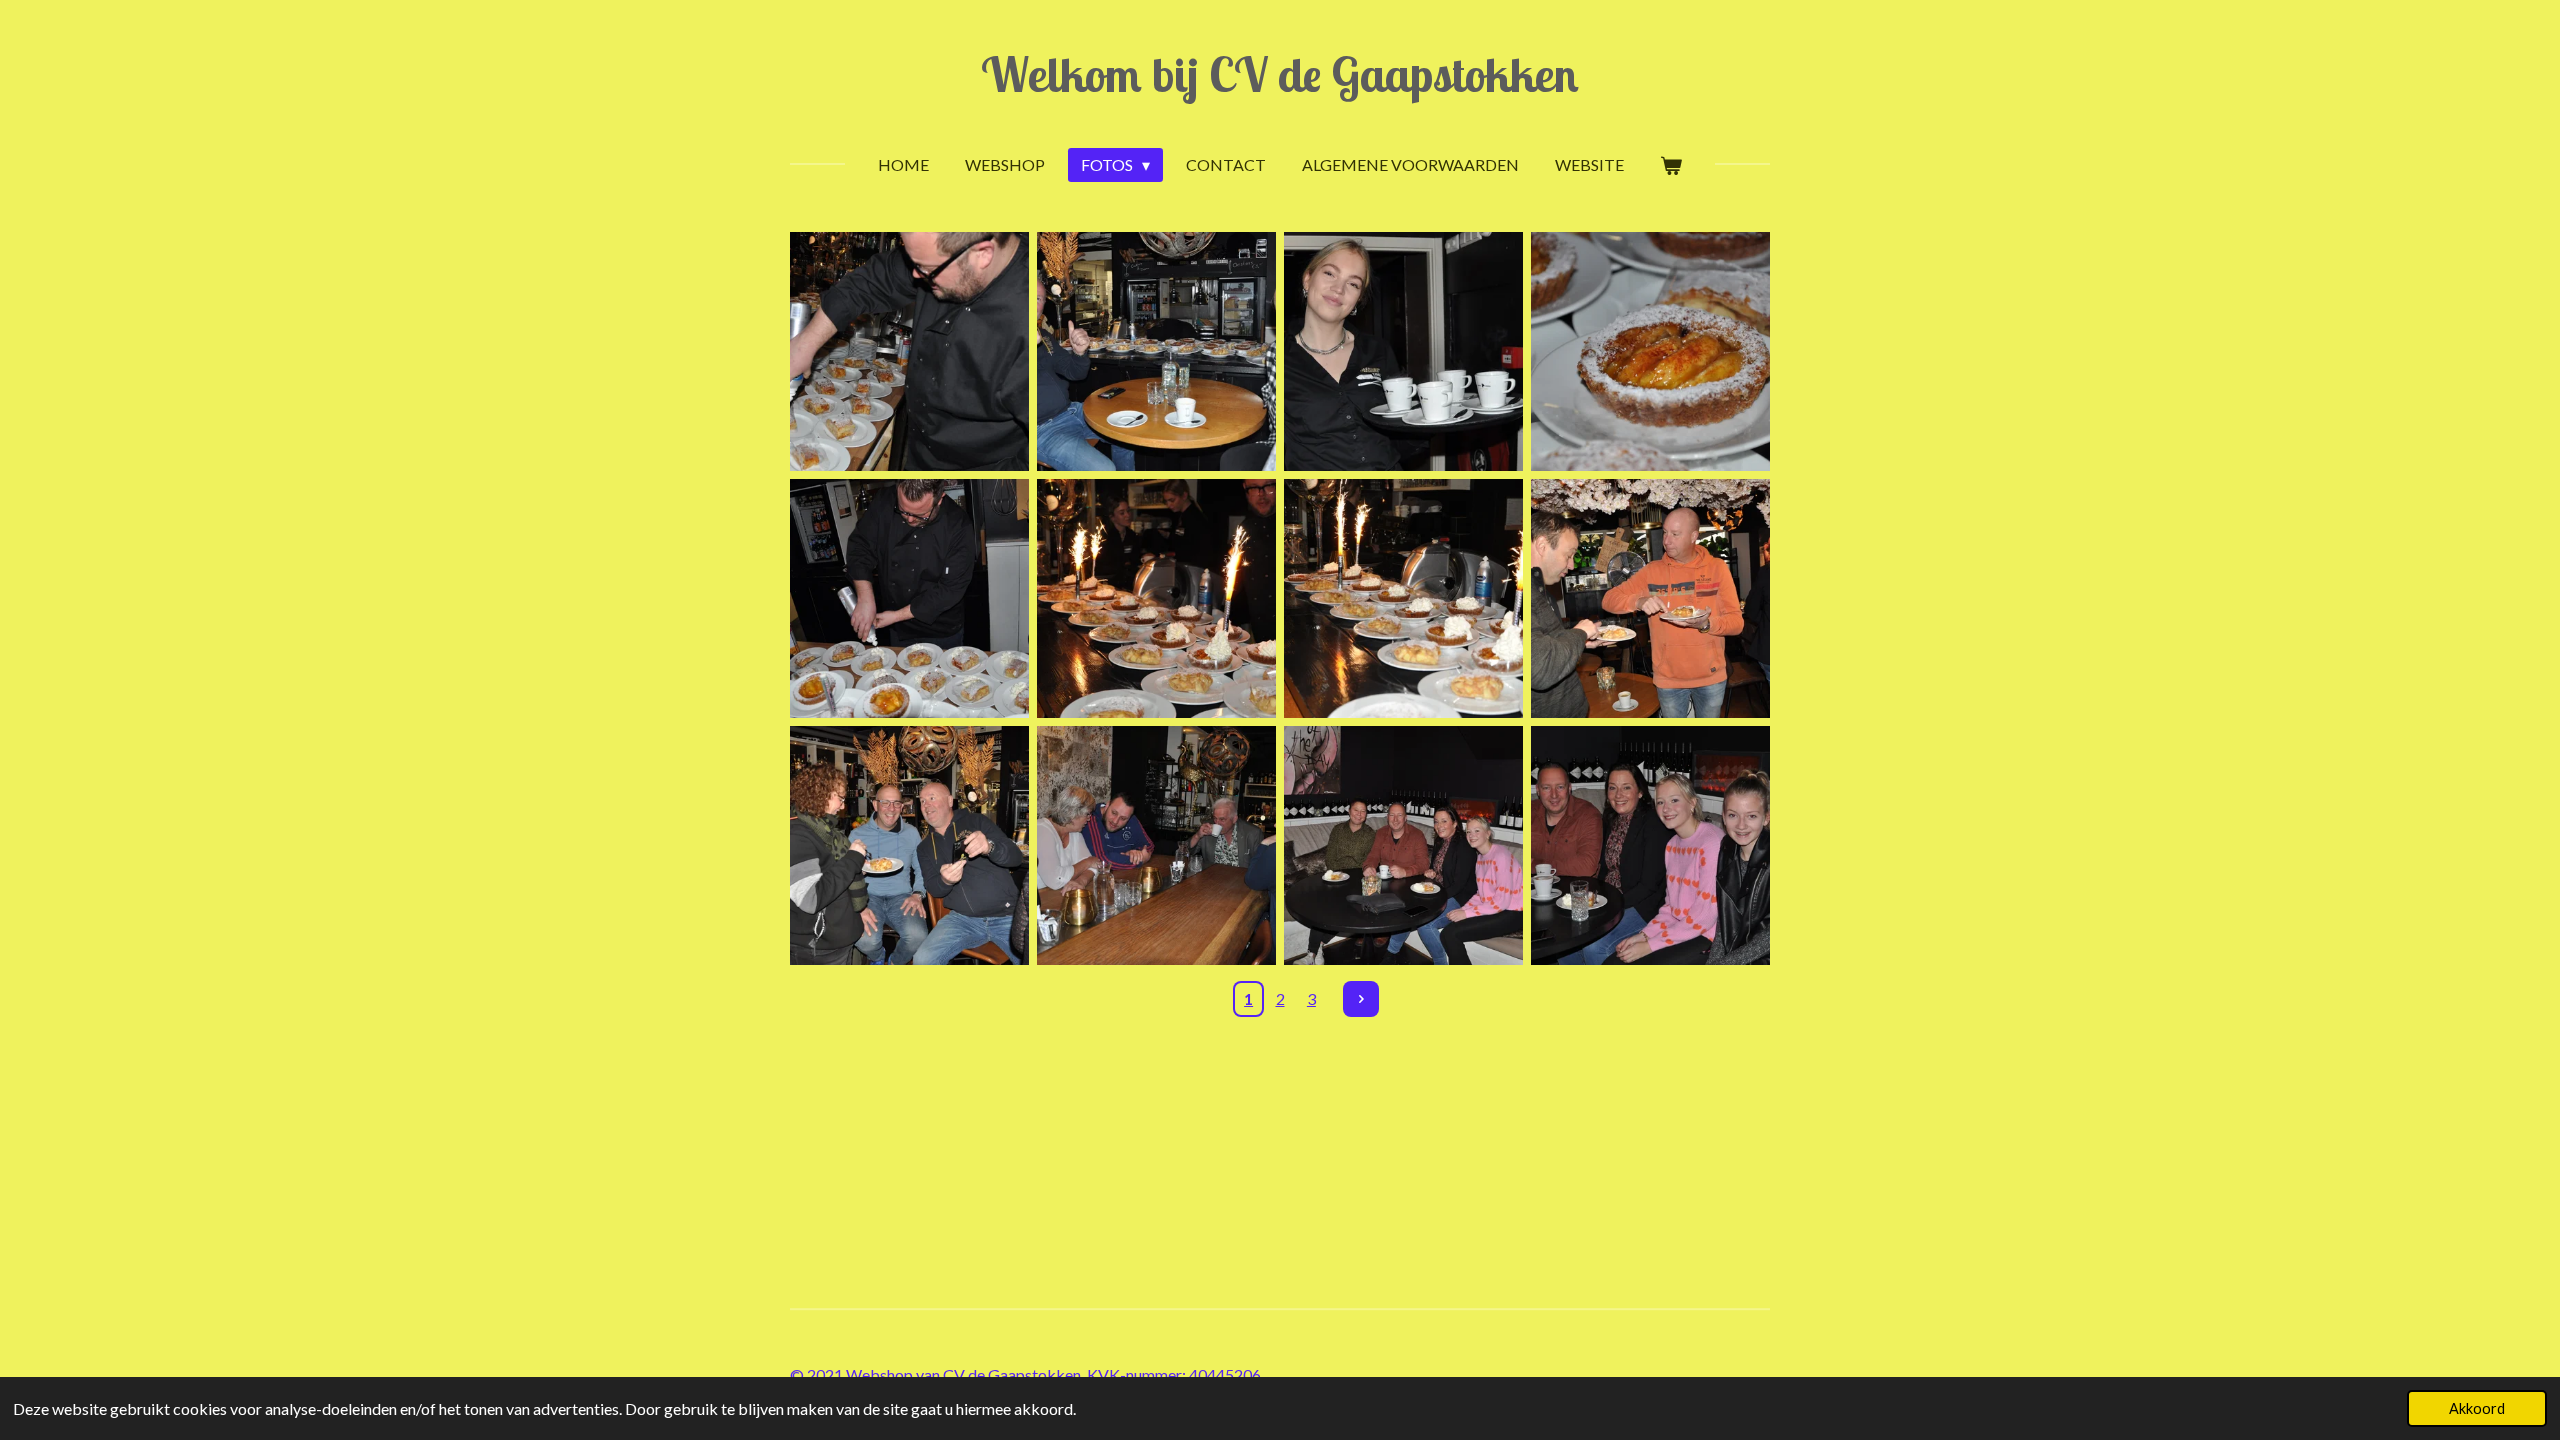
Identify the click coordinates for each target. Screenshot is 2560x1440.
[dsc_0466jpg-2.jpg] (909, 845)
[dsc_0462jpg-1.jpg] (1156, 598)
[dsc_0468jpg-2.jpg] (1403, 845)
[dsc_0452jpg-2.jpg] (1156, 351)
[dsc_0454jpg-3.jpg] (1650, 351)
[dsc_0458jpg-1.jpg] (1403, 351)
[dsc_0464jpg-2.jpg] (1403, 598)
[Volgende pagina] (1361, 999)
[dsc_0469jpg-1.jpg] (1650, 845)
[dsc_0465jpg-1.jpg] (1650, 598)
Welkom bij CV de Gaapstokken (1280, 74)
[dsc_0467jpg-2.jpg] (1156, 845)
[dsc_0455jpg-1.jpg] (909, 351)
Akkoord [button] (2477, 1408)
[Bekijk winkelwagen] (1671, 165)
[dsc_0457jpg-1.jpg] (909, 598)
